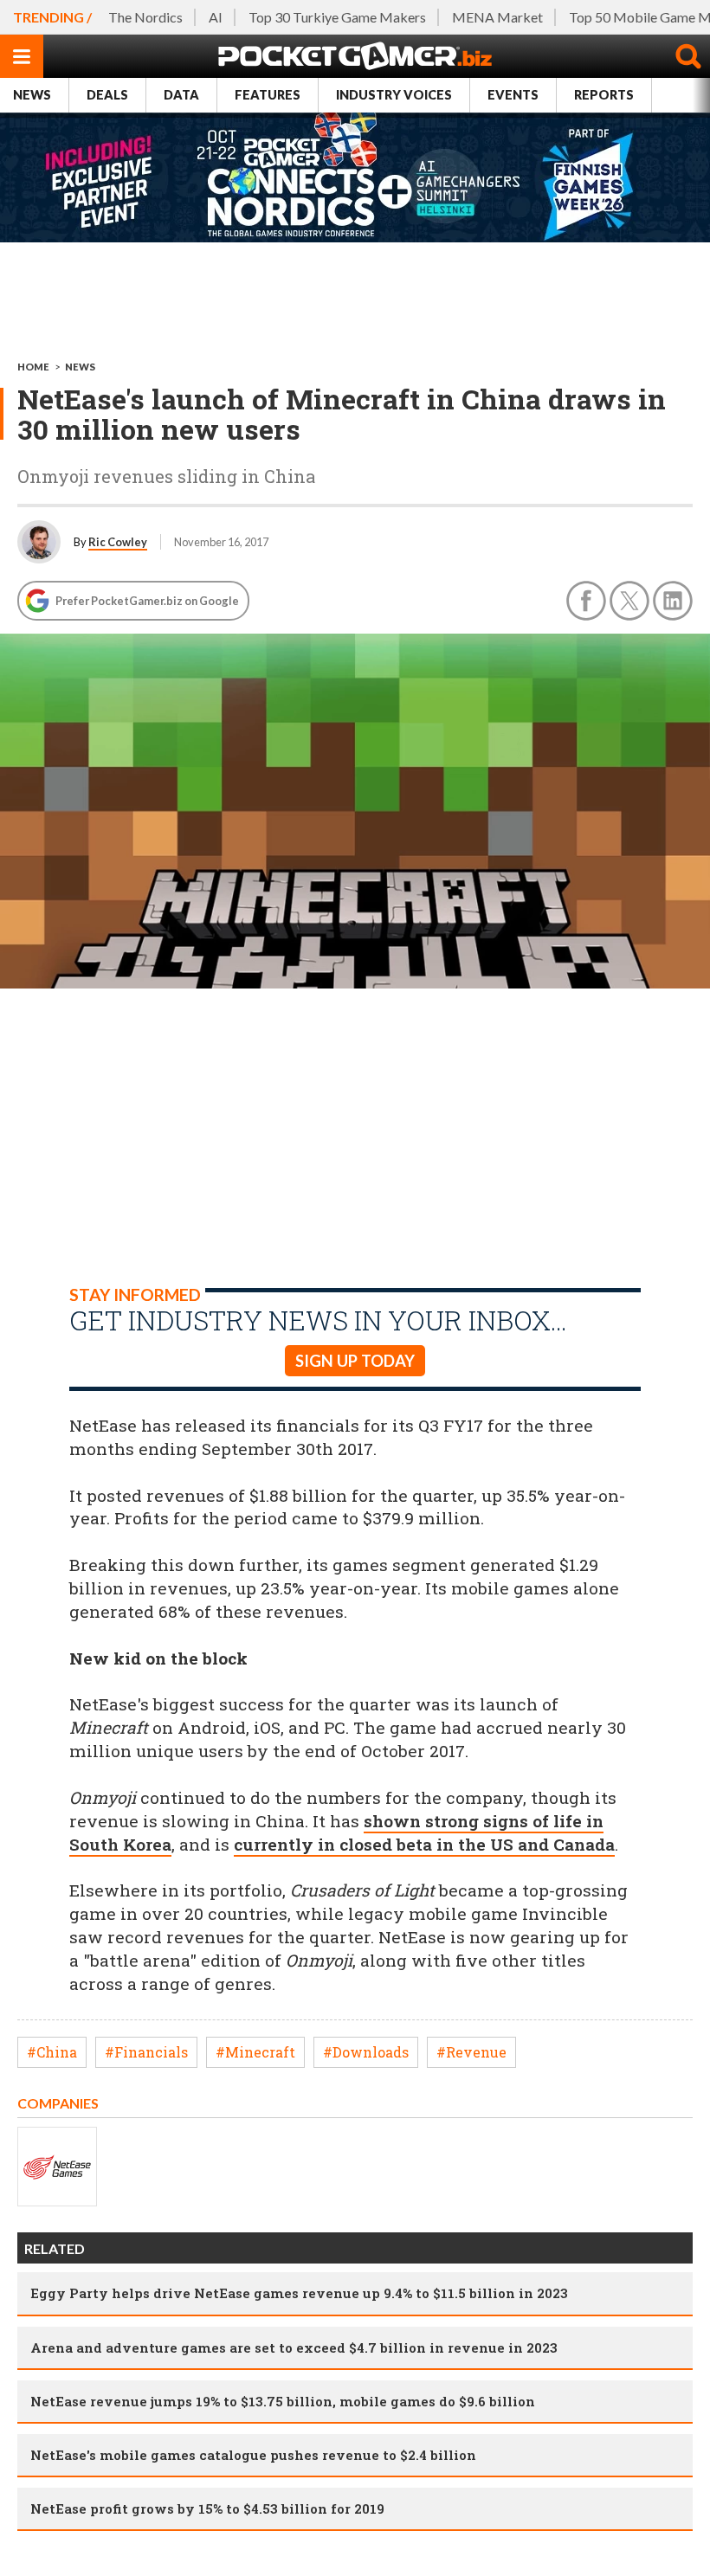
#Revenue (471, 2052)
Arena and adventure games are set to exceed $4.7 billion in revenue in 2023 (294, 2347)
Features (268, 95)
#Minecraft (255, 2052)
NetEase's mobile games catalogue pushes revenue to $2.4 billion (253, 2455)
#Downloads (366, 2052)
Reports (604, 95)
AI (216, 17)
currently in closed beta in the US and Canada (424, 1844)
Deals (107, 95)
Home (33, 367)
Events (513, 95)
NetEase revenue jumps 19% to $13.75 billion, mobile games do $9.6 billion (283, 2401)
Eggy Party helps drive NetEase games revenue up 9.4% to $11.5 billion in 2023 (299, 2293)
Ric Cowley (118, 542)
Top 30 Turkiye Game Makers (337, 17)
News (32, 95)
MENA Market (497, 17)
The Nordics (145, 17)
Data (181, 95)
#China (52, 2052)
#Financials (146, 2052)
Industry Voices (394, 95)
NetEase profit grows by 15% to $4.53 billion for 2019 (207, 2508)
